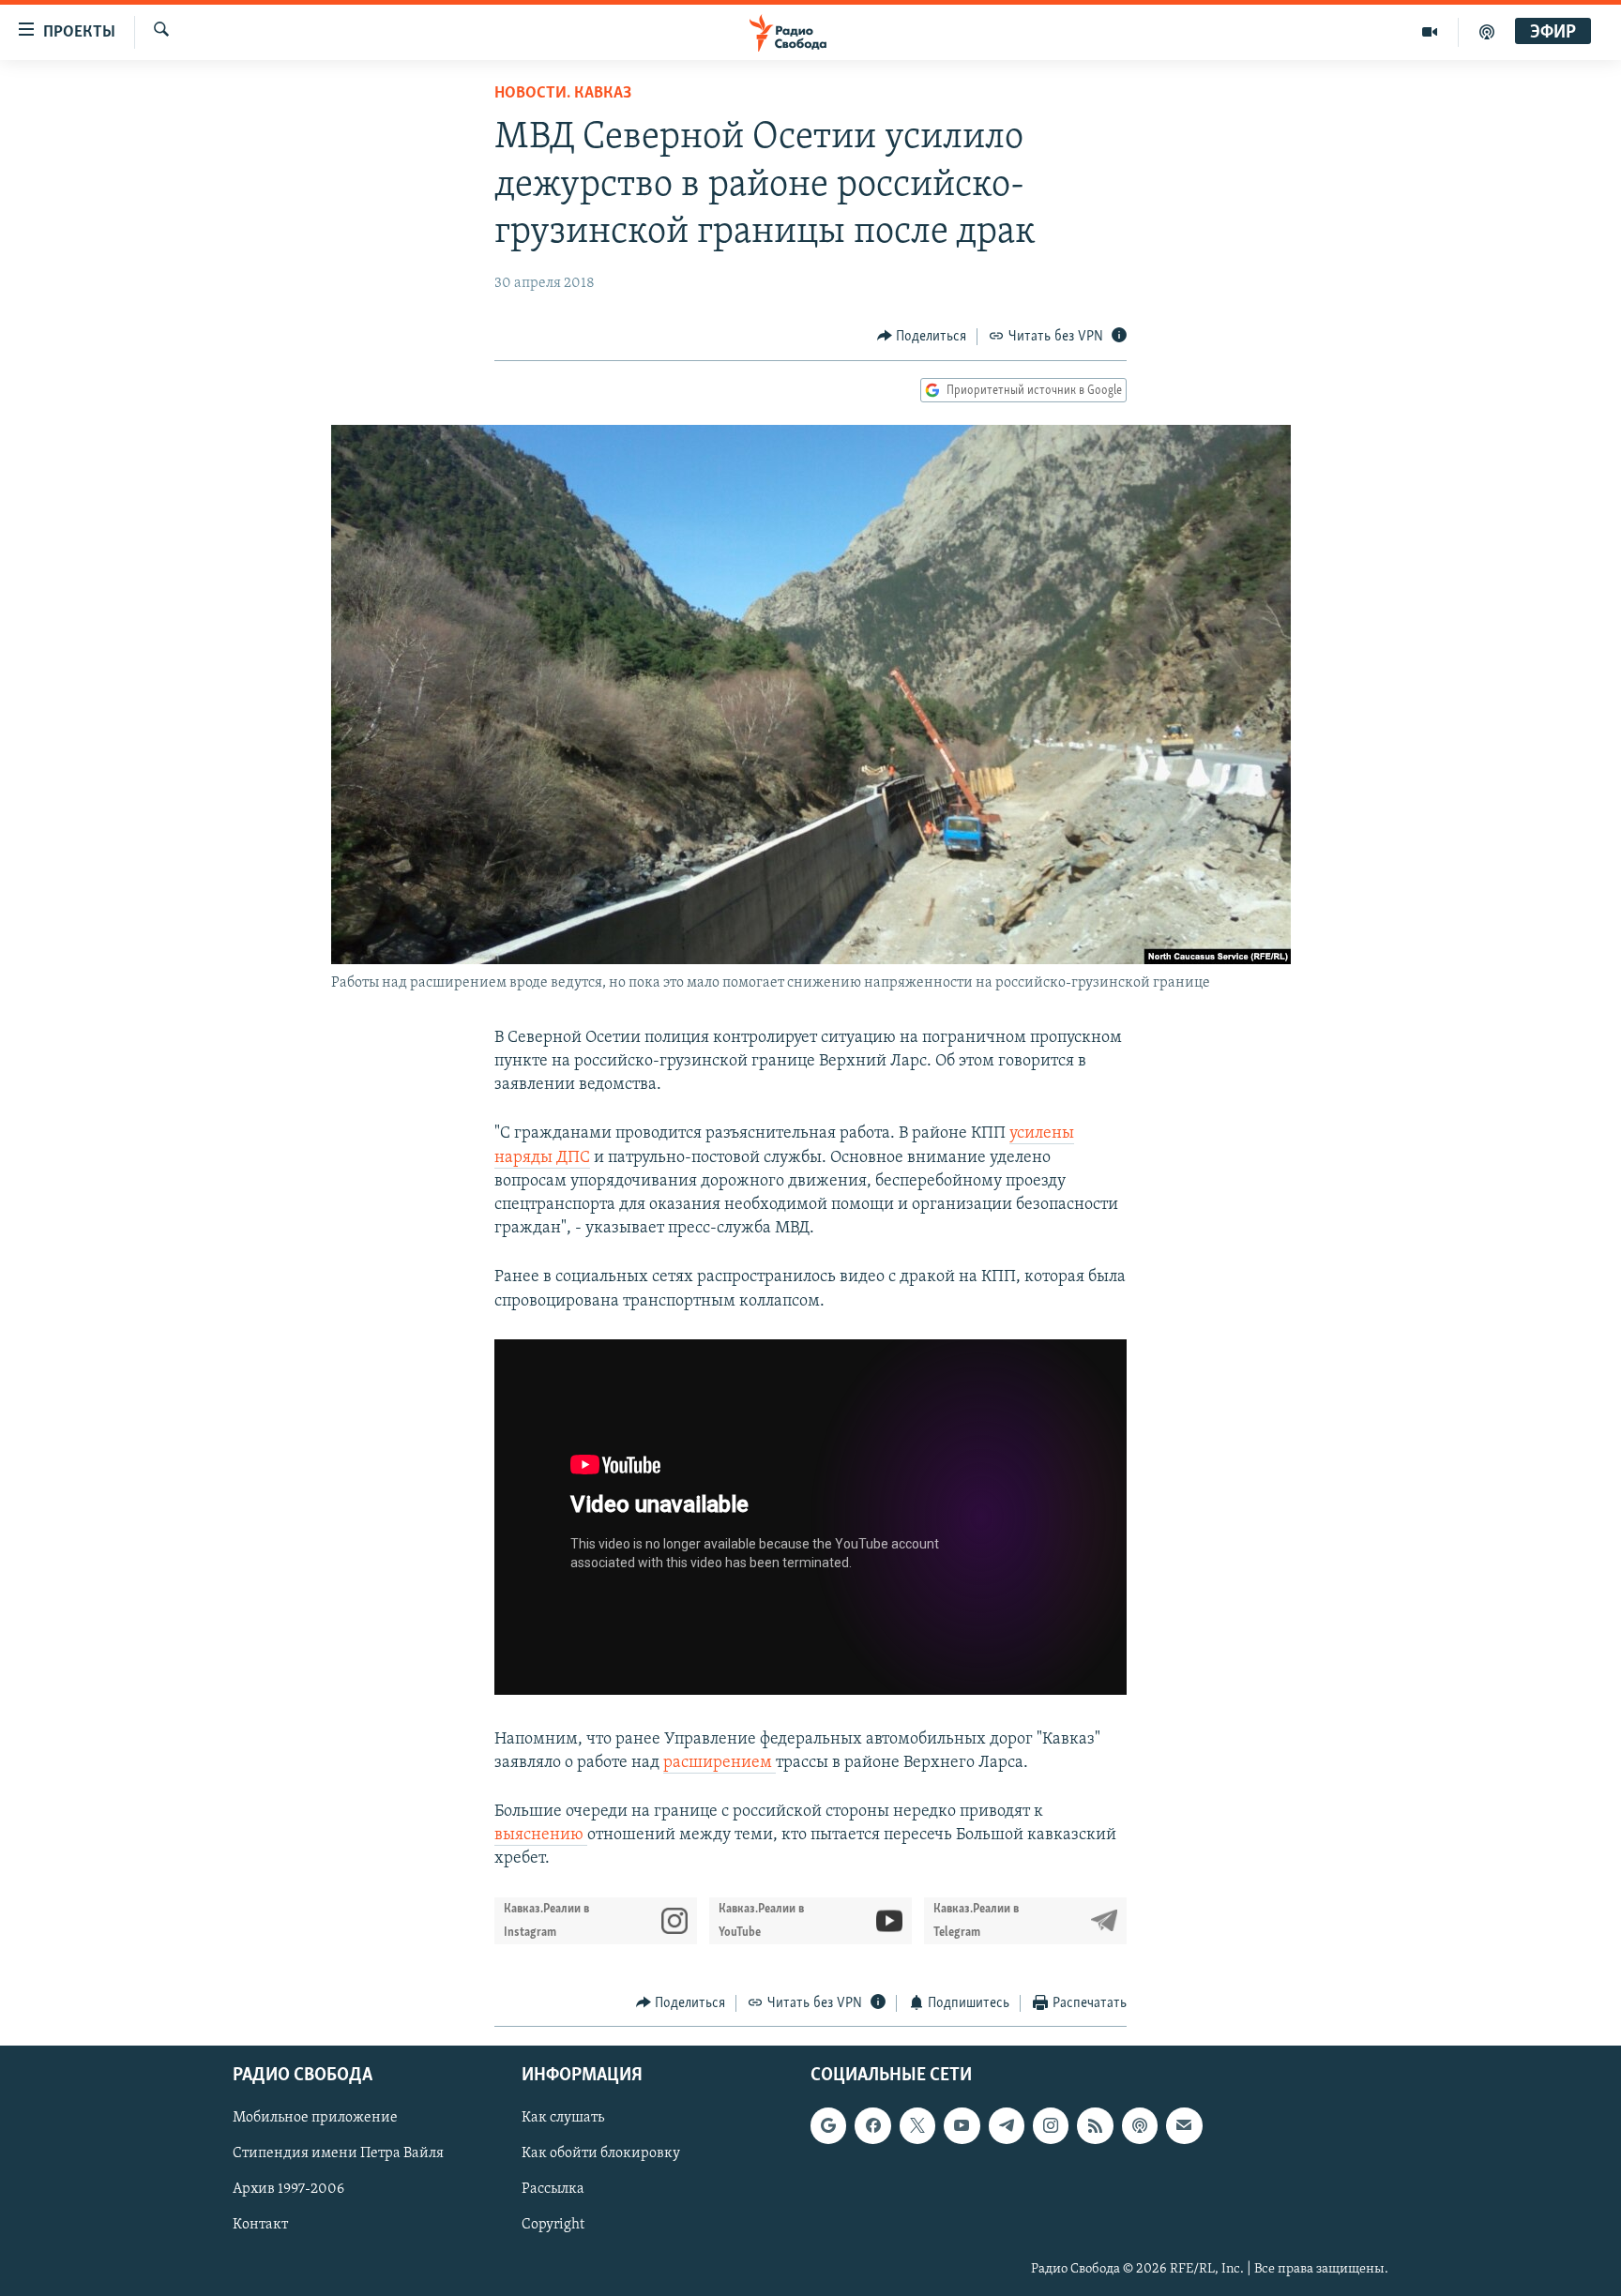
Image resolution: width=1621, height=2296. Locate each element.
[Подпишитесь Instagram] (1051, 2126)
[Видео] (1430, 32)
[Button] (922, 337)
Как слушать (563, 2119)
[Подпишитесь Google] (828, 2126)
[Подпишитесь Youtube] (962, 2126)
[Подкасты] (1140, 2126)
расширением (720, 1763)
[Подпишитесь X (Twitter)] (917, 2126)
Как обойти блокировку (601, 2154)
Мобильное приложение (315, 2119)
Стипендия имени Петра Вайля (338, 2154)
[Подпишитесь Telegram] (1007, 2126)
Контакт (260, 2226)
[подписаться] (1184, 2126)
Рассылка (553, 2190)
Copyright (553, 2226)
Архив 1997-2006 (288, 2190)
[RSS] (1095, 2126)
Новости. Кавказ (563, 94)
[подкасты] (1487, 32)
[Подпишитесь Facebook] (872, 2126)
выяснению (541, 1835)
